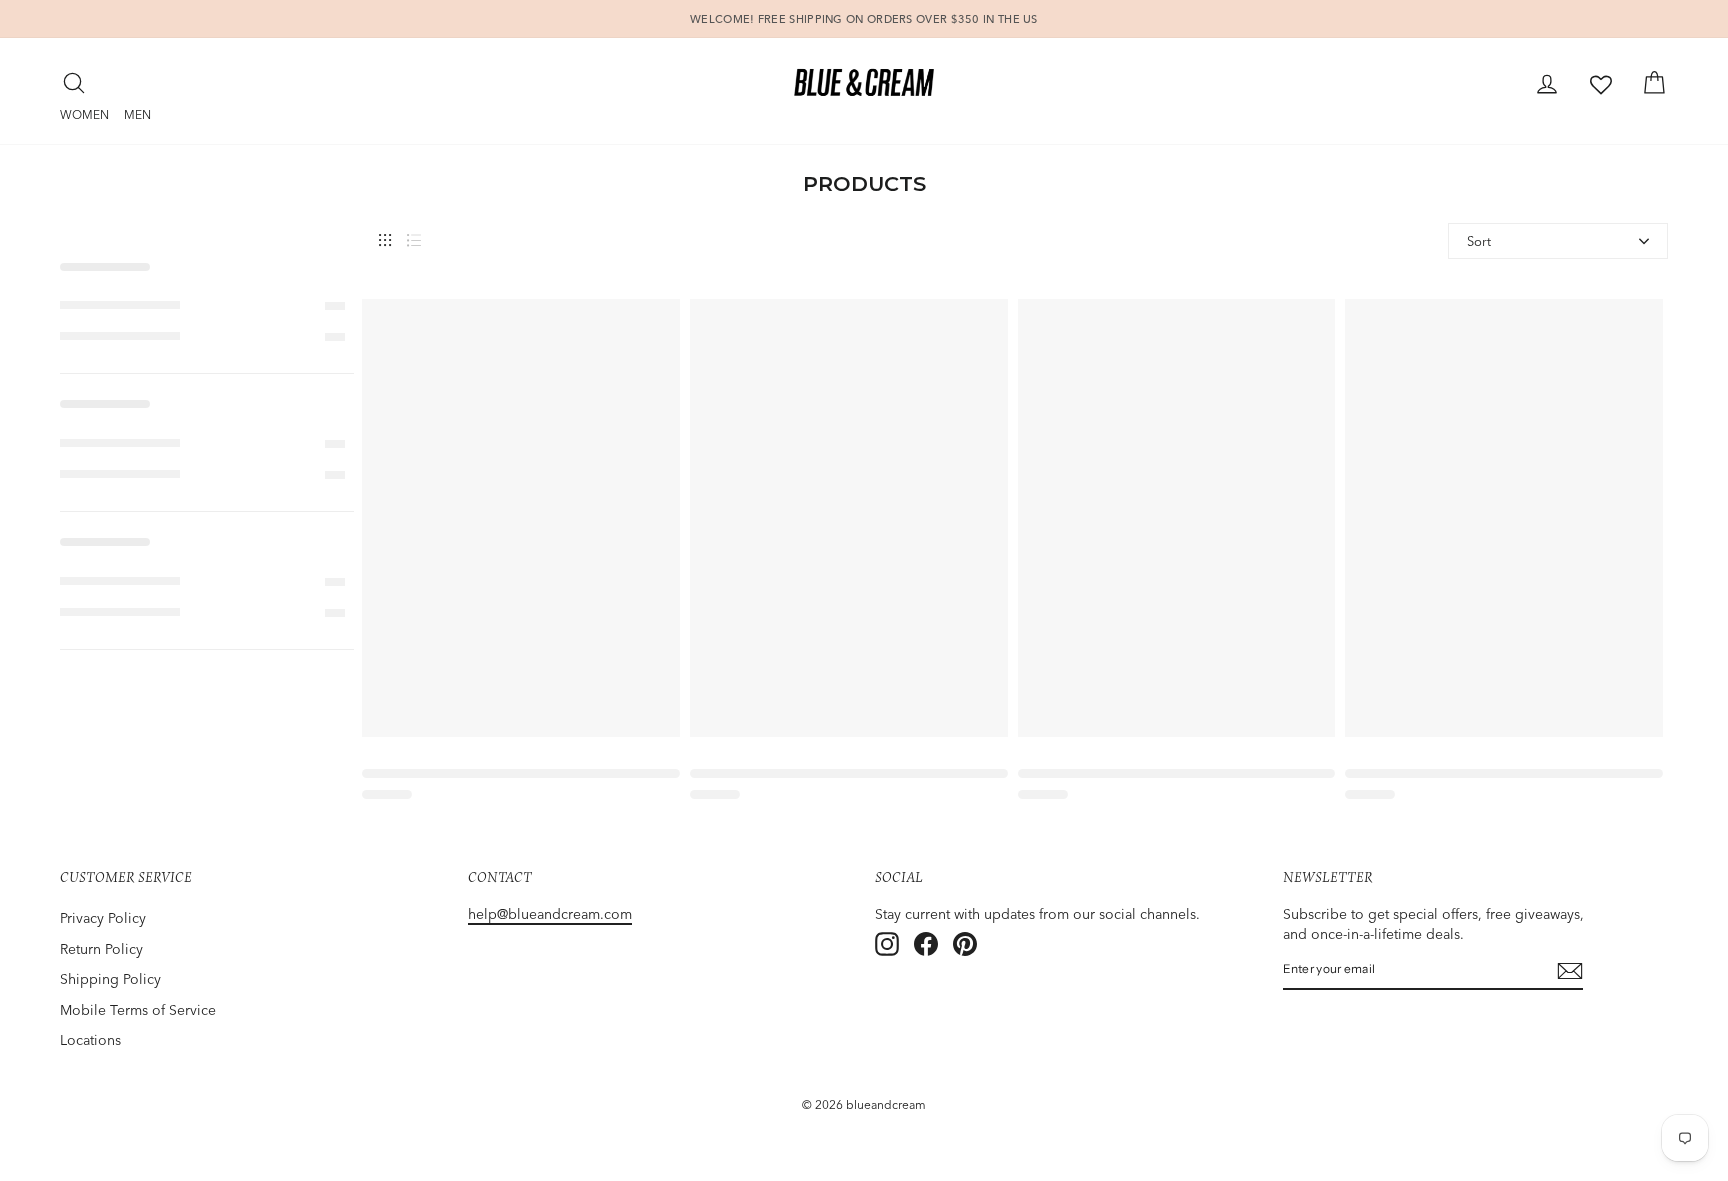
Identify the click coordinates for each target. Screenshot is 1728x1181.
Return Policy (101, 949)
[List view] (414, 240)
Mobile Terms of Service (138, 1010)
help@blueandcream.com (550, 914)
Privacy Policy (103, 918)
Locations (90, 1040)
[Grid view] (385, 240)
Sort (1479, 241)
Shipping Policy (110, 979)
